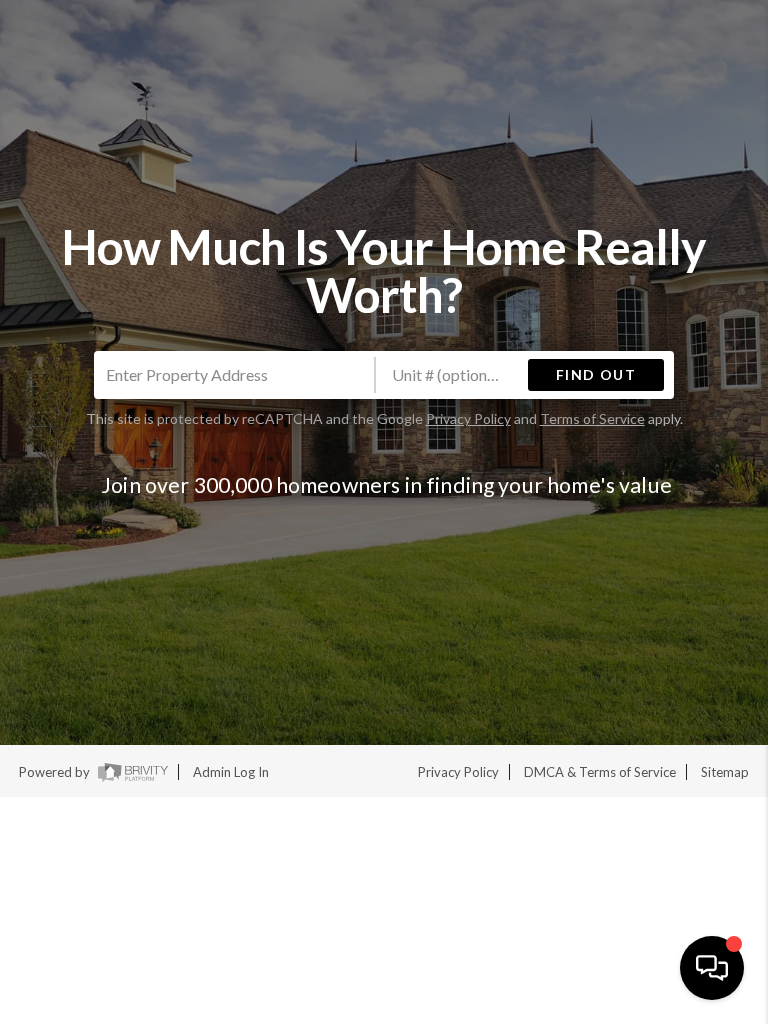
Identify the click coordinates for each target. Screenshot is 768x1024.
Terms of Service (592, 418)
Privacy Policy (468, 418)
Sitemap (725, 772)
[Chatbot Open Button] (712, 968)
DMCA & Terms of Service (600, 772)
